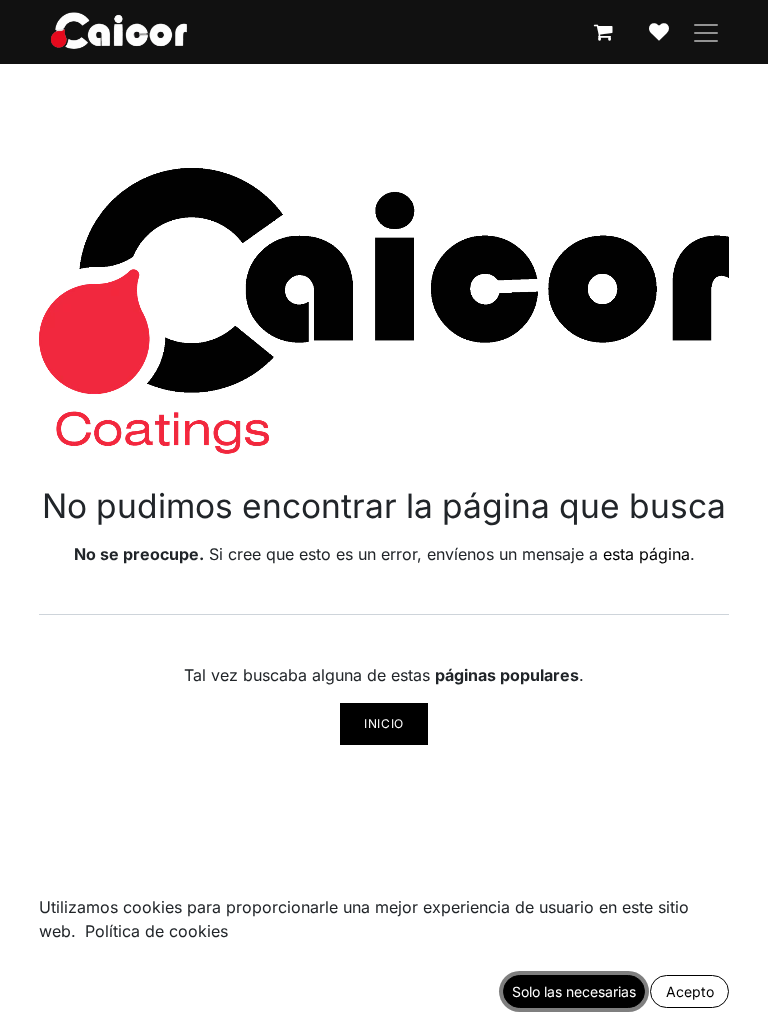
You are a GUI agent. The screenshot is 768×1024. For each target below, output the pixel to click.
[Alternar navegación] (706, 32)
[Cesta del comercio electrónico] (603, 32)
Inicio (384, 723)
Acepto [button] (690, 991)
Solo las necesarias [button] (574, 991)
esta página (646, 554)
